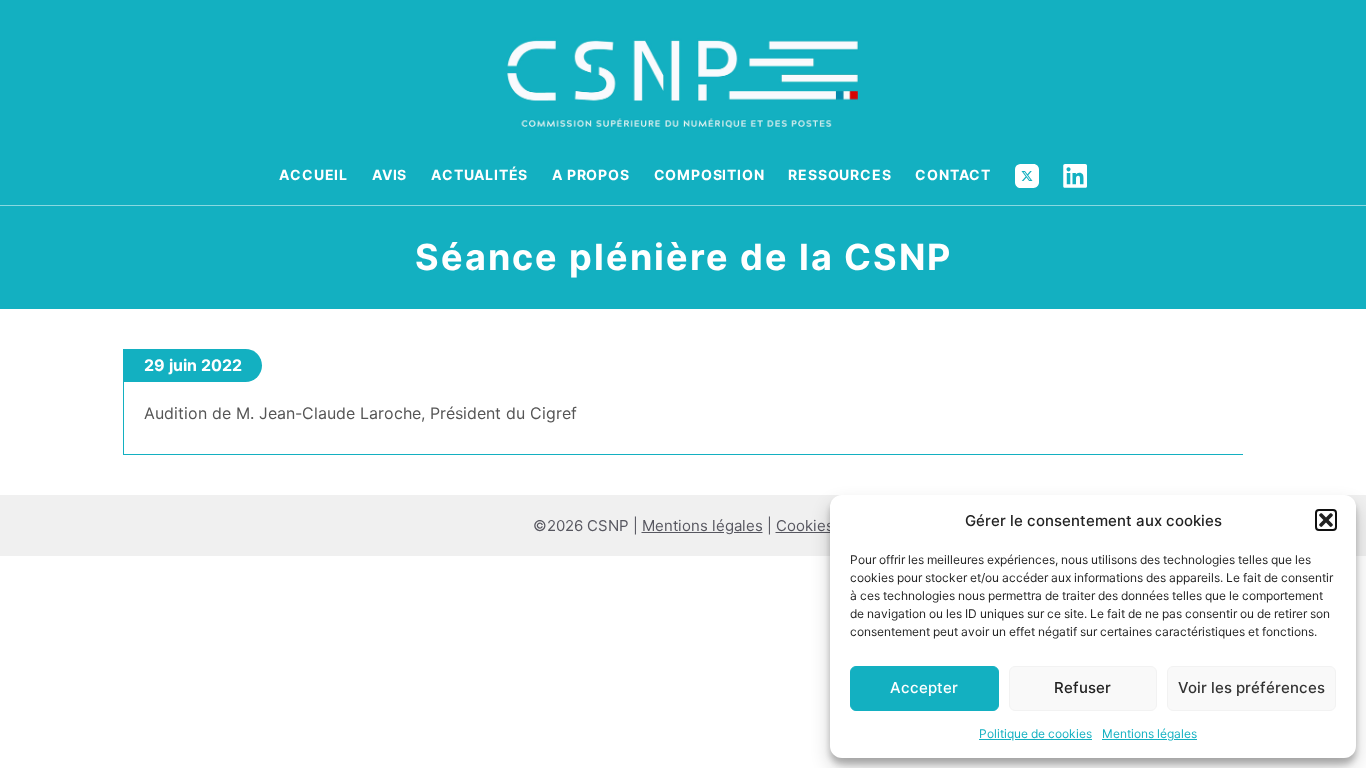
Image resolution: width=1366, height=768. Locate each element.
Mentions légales (1149, 733)
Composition (709, 174)
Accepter (924, 687)
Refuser (1082, 687)
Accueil (313, 174)
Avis (389, 174)
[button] (1326, 520)
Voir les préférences (1251, 687)
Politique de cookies (1035, 733)
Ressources (839, 174)
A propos (590, 174)
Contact (953, 174)
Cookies (805, 525)
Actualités (479, 174)
